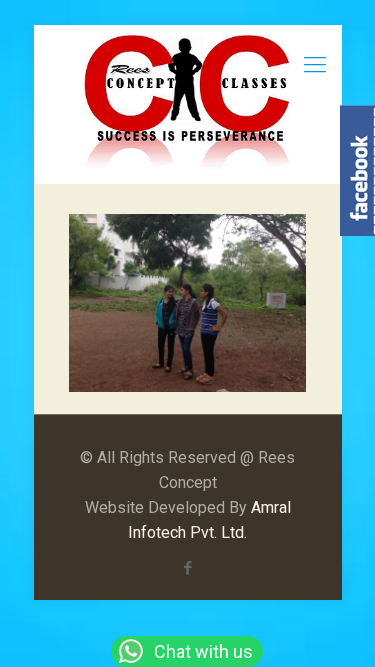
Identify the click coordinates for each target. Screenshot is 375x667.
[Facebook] (187, 568)
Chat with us (201, 651)
